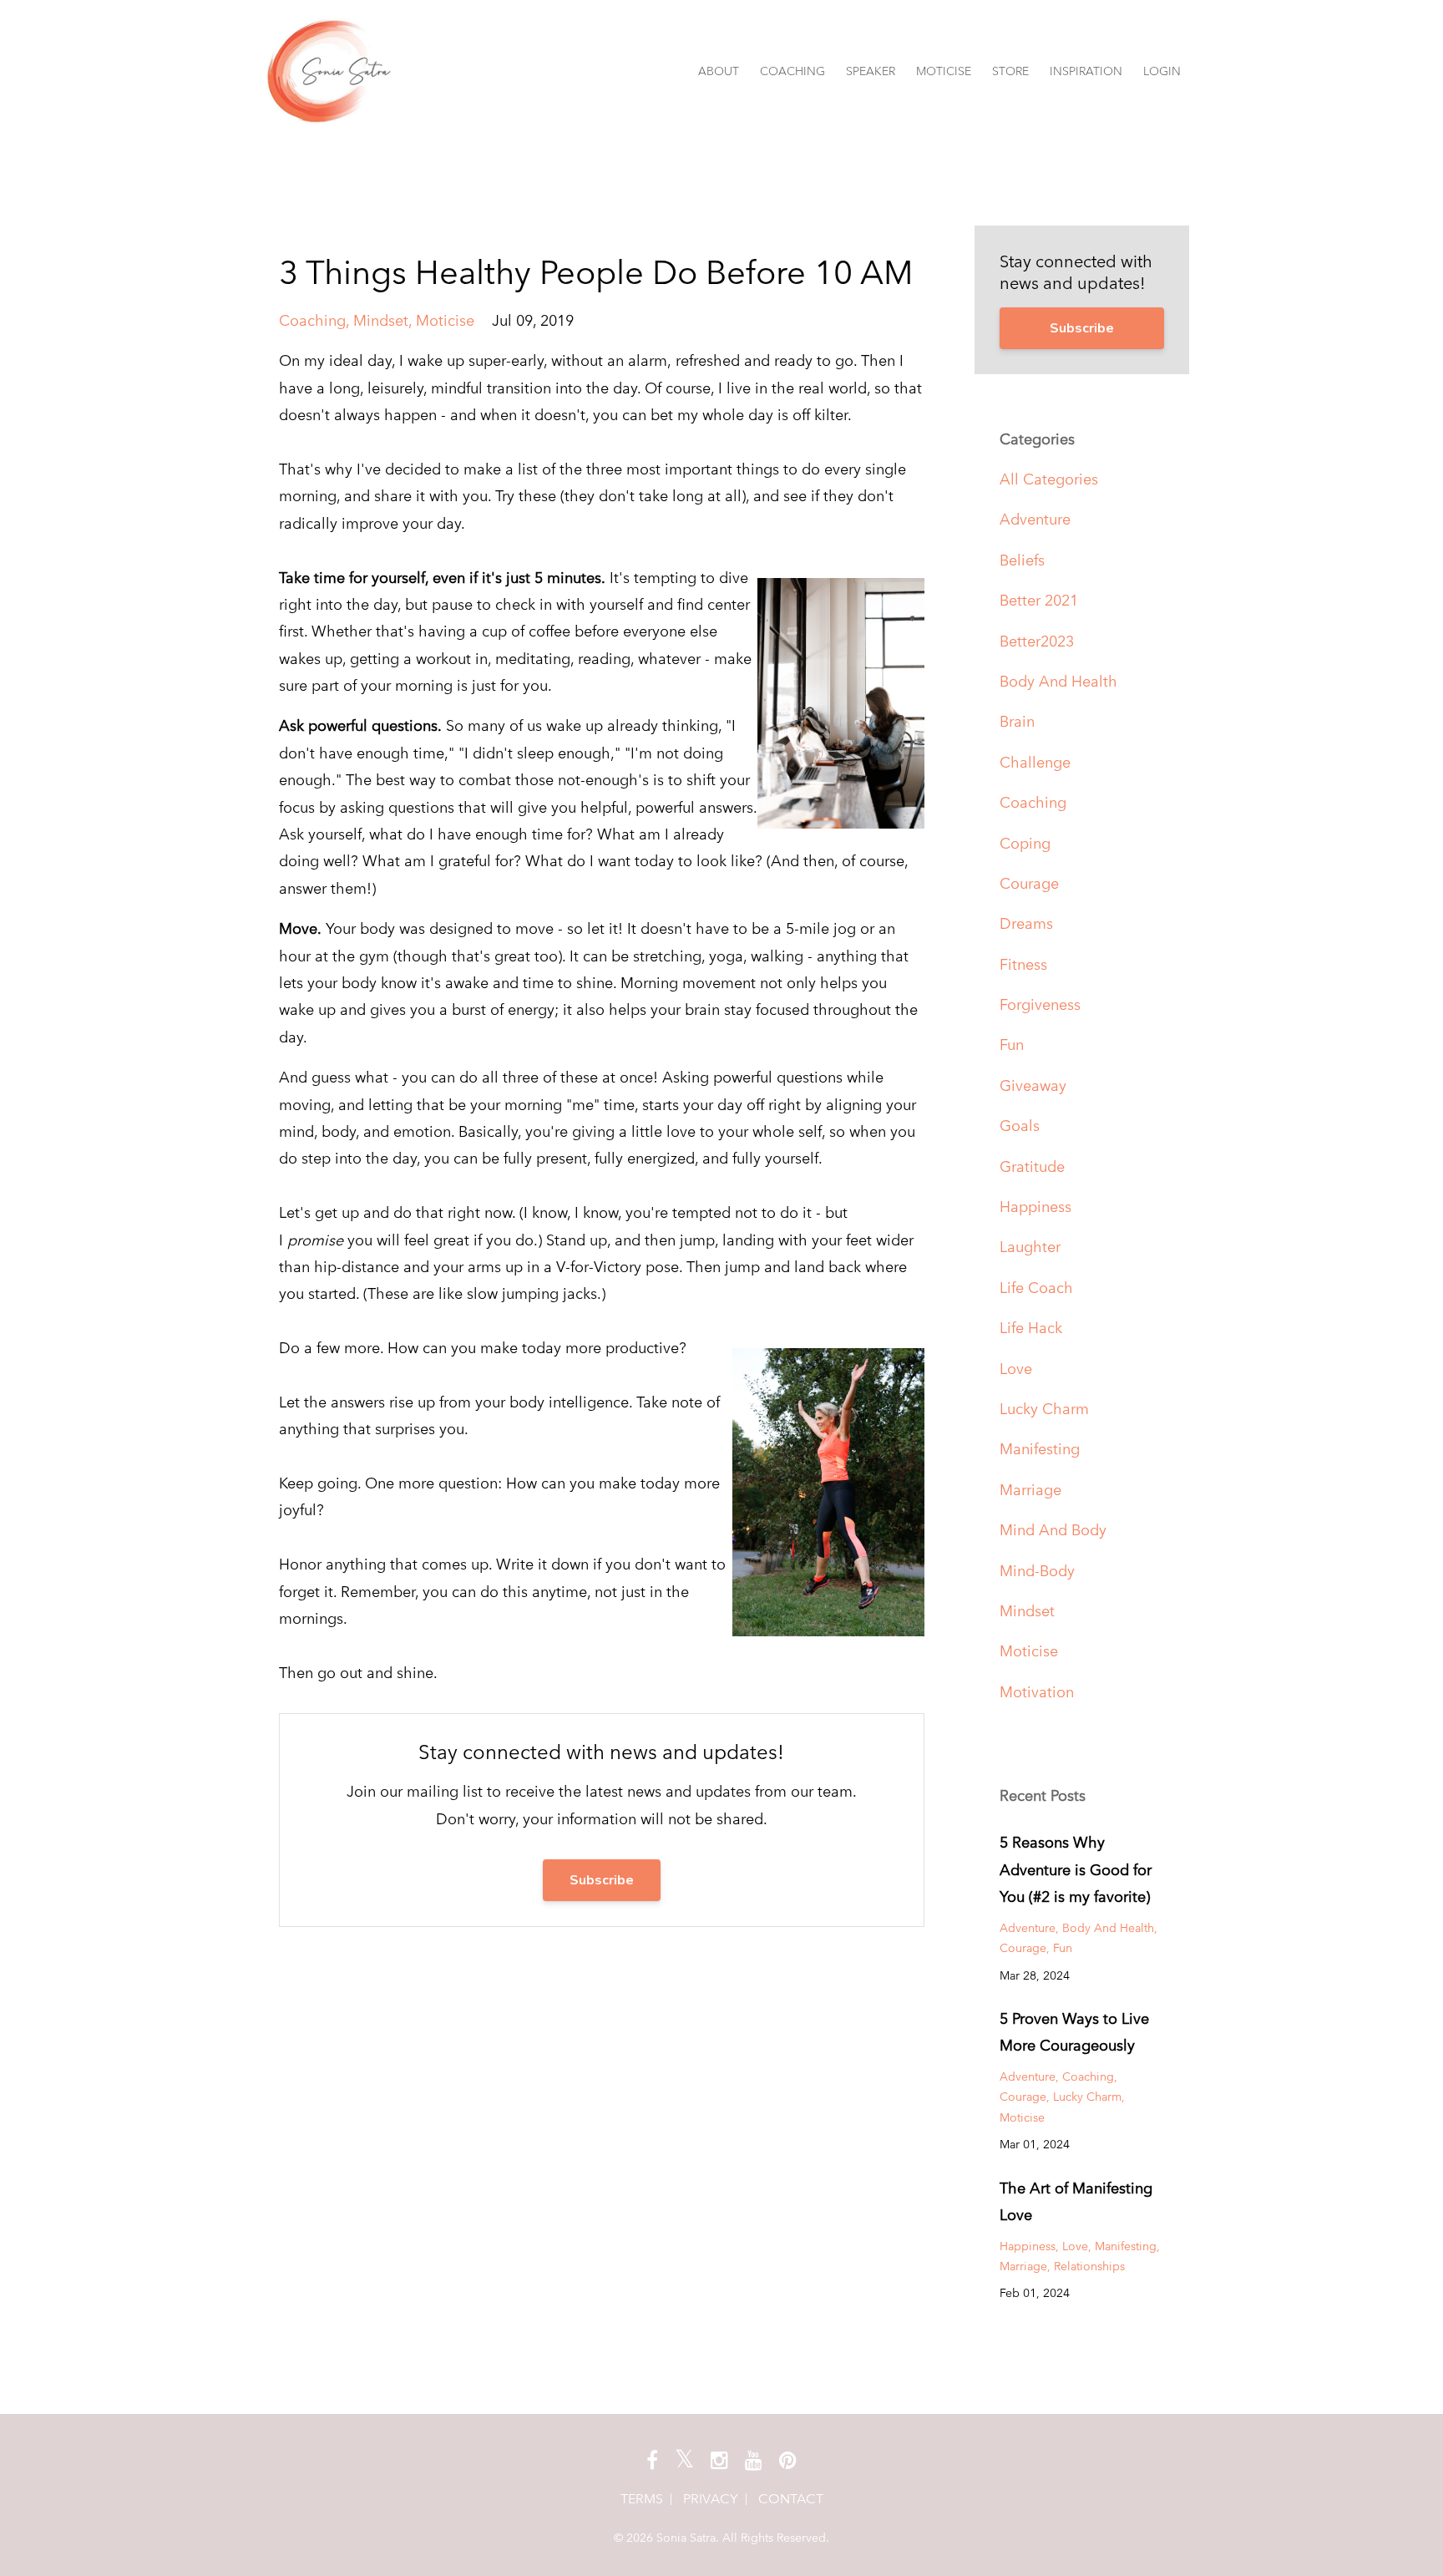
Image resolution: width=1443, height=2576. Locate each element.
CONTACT (791, 2499)
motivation (1037, 1692)
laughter (1030, 1247)
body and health (1058, 681)
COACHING (792, 71)
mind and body (1053, 1530)
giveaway (1033, 1085)
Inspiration (1086, 71)
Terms (642, 2499)
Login (1162, 71)
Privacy (711, 2499)
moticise (445, 320)
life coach (1036, 1288)
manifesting (1040, 1449)
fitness (1023, 964)
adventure (1035, 519)
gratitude (1032, 1166)
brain (1017, 721)
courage (1029, 883)
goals (1020, 1126)
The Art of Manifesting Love (1076, 2201)
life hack (1031, 1328)
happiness (1035, 1207)
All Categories (1049, 479)
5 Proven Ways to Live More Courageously (1074, 2032)
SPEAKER (871, 71)
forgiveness (1040, 1004)
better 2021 (1039, 600)
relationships (1089, 2266)
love (1016, 1369)
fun (1012, 1045)
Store (1010, 71)
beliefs (1022, 560)
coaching (312, 320)
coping (1025, 843)
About (719, 71)
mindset (381, 320)
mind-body (1037, 1571)
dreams (1026, 923)
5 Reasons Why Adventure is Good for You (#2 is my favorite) (1076, 1869)
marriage (1030, 1490)
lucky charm (1044, 1409)
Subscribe (602, 1880)
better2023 (1037, 641)
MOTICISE (944, 71)
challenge (1035, 762)
